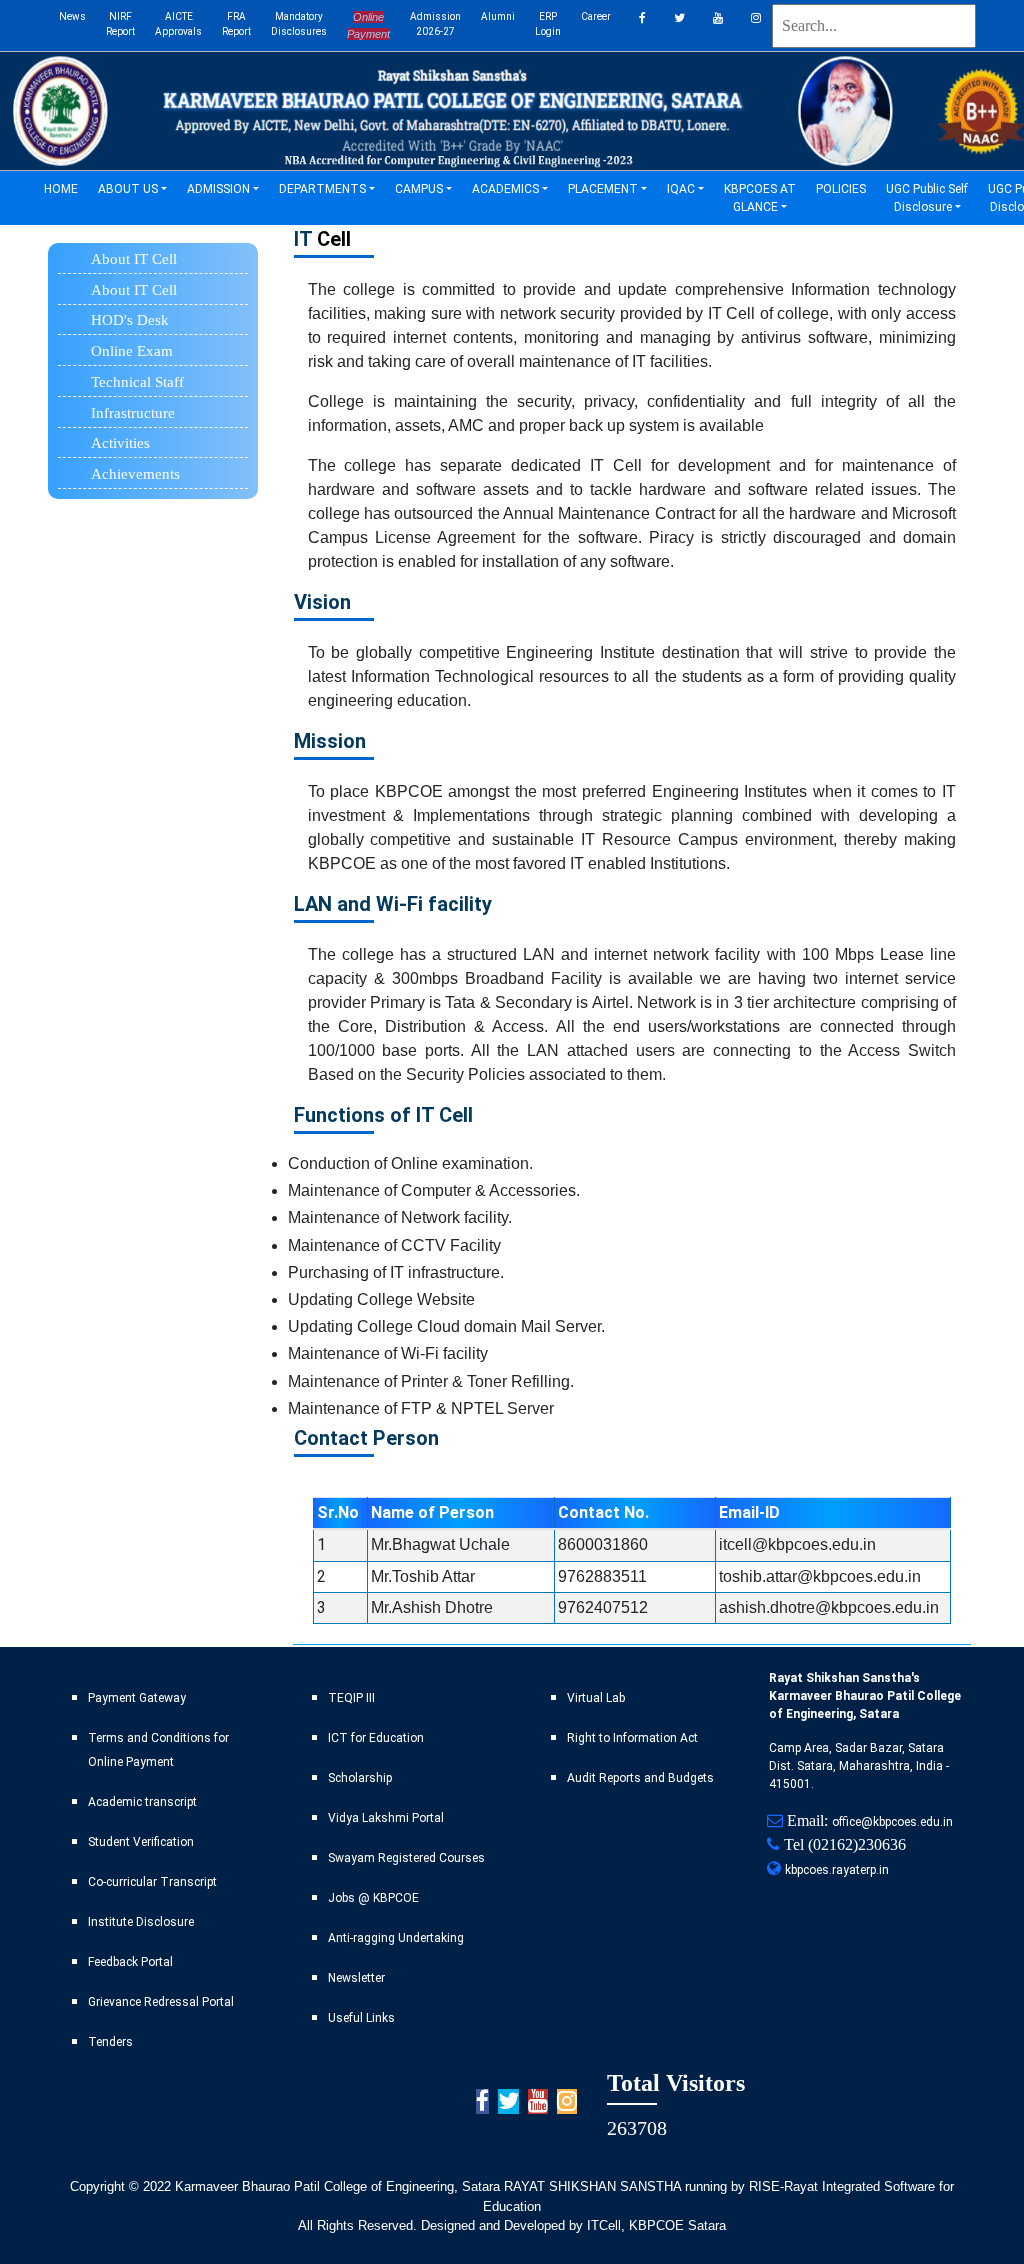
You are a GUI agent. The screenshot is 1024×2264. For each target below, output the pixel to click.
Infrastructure (133, 413)
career (596, 16)
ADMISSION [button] (218, 189)
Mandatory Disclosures (299, 24)
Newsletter (356, 1978)
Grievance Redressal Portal (161, 2002)
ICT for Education (376, 1738)
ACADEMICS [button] (505, 189)
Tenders (110, 2042)
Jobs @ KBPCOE (373, 1898)
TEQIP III (351, 1698)
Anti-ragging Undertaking (396, 1938)
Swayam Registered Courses (406, 1858)
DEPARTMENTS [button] (322, 189)
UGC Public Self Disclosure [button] (927, 198)
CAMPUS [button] (419, 189)
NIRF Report (120, 24)
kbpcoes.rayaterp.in (837, 1870)
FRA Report (236, 24)
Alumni (498, 16)
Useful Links (361, 2018)
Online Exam (132, 351)
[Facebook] (642, 25)
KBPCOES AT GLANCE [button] (760, 198)
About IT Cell (134, 290)
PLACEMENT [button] (603, 189)
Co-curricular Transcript (152, 1882)
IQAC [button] (681, 189)
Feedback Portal (130, 1962)
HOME (66, 188)
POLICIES (846, 188)
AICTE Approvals (178, 24)
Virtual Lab (596, 1698)
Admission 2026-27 (435, 24)
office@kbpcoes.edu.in (892, 1822)
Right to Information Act (632, 1738)
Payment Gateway (137, 1698)
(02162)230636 (857, 1844)
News (72, 16)
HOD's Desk (130, 320)
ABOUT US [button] (128, 189)
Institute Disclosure (141, 1922)
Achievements (135, 474)
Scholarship (360, 1778)
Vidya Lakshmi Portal (386, 1818)
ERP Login (548, 24)
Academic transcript (142, 1802)
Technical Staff (137, 382)
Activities (120, 443)
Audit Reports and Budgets (640, 1778)
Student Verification (141, 1842)
